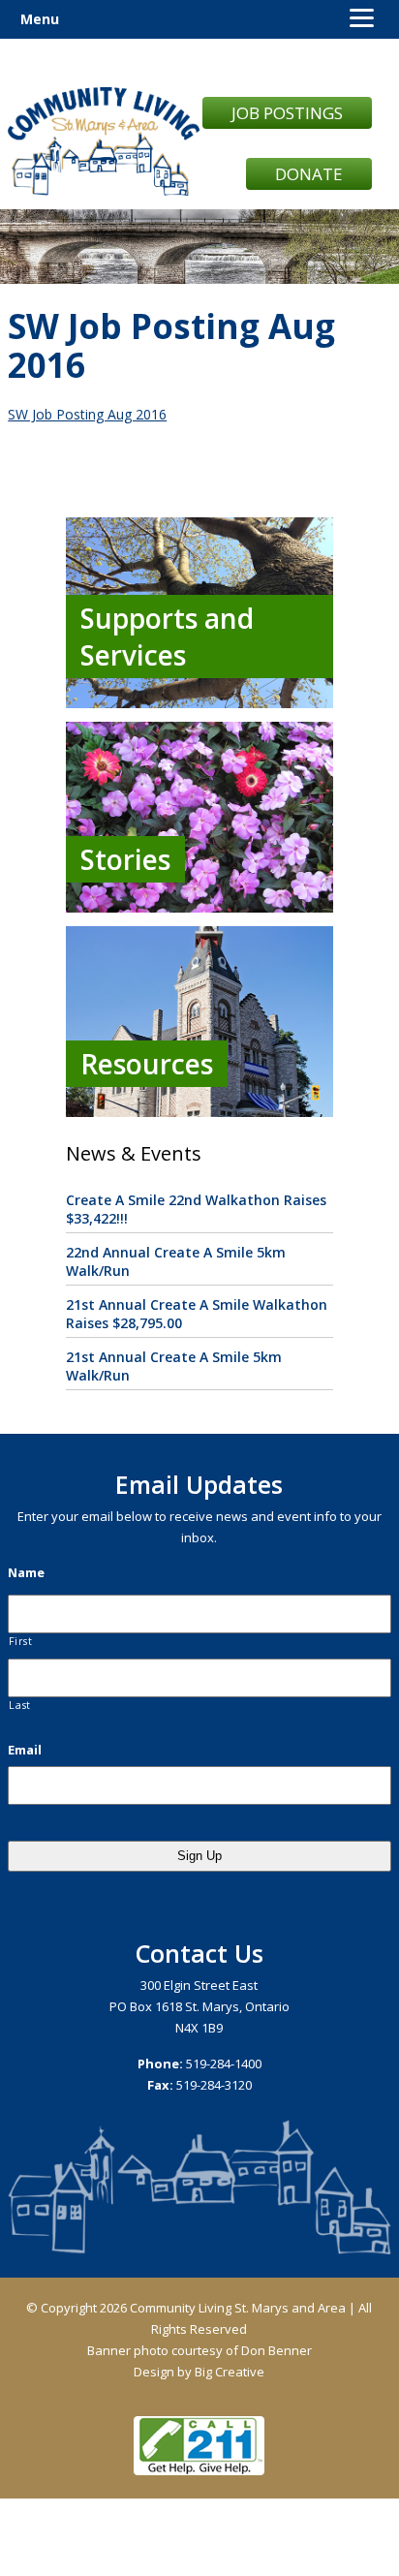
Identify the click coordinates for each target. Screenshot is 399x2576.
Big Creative (230, 2372)
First (20, 1641)
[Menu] (362, 17)
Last (20, 1705)
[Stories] (200, 907)
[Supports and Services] (200, 703)
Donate (309, 174)
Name (26, 1573)
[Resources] (200, 1112)
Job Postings (287, 113)
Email (25, 1750)
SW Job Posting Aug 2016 (87, 414)
